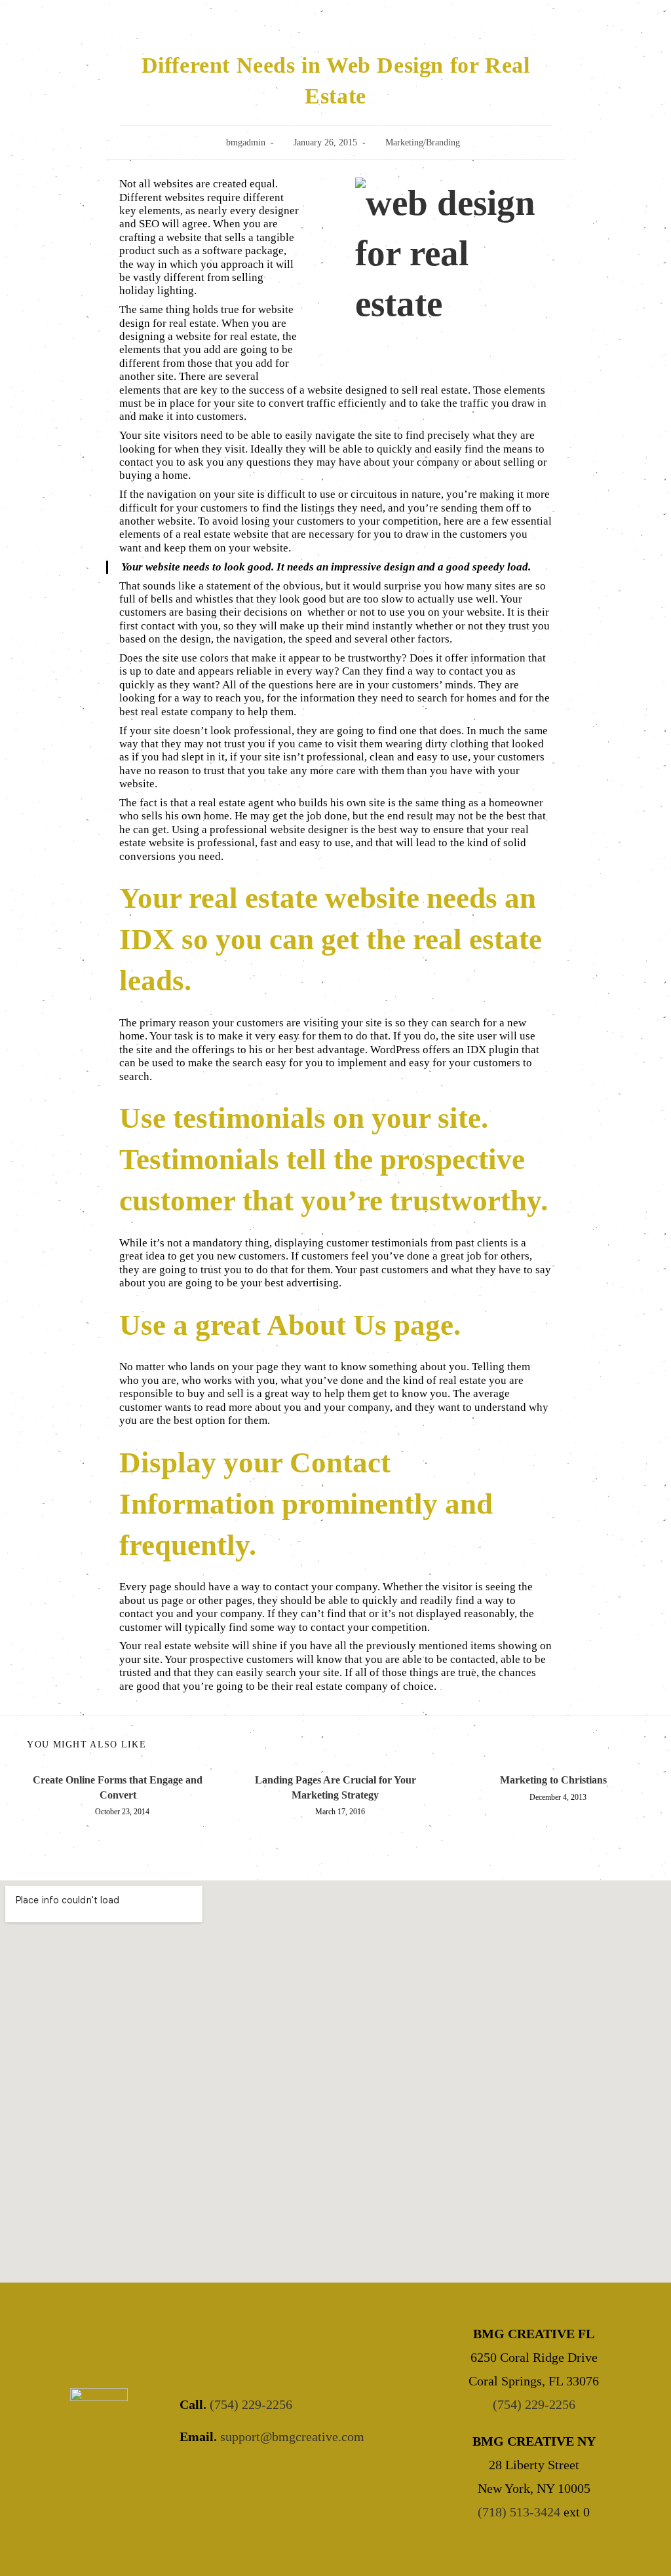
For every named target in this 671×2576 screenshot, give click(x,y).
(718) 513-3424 (519, 2512)
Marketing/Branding (423, 142)
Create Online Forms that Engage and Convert (118, 1787)
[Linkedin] (304, 2477)
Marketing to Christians (553, 1780)
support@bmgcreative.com (292, 2436)
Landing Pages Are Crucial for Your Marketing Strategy (335, 1787)
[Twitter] (233, 2477)
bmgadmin (246, 142)
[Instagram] (268, 2477)
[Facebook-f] (197, 2477)
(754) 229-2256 (251, 2404)
